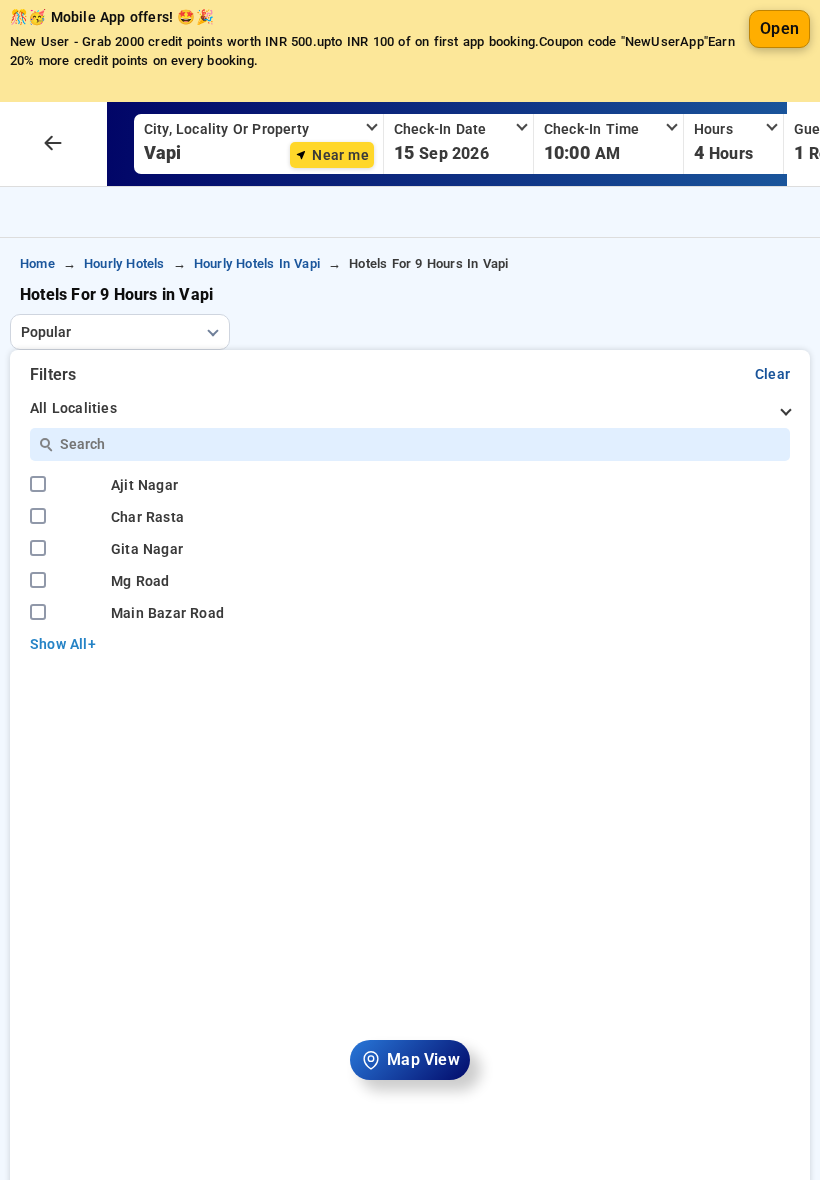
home (37, 263)
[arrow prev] (53, 144)
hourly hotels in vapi (257, 263)
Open (779, 28)
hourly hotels (124, 263)
